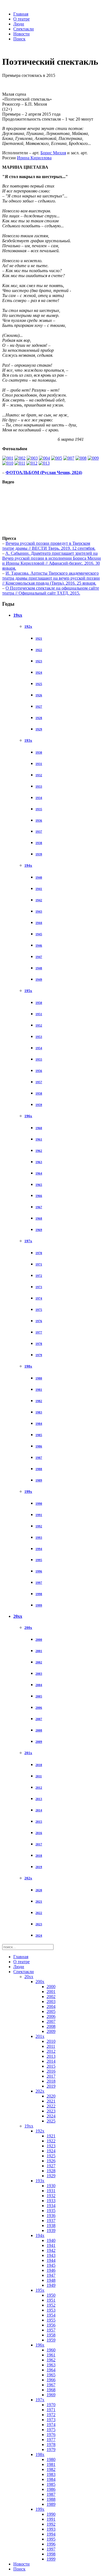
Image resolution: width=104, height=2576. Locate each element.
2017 (39, 1844)
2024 (39, 1936)
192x (28, 627)
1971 (39, 1264)
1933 (39, 786)
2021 (39, 1902)
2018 (39, 1856)
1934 (39, 798)
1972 (39, 1276)
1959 (39, 1105)
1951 (39, 1014)
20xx (18, 1616)
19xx (18, 615)
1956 (39, 1071)
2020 (39, 1890)
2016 (39, 1833)
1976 (39, 1321)
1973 (39, 1287)
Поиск (19, 39)
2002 (39, 1662)
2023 (39, 1924)
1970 (39, 1253)
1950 (39, 1003)
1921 (39, 639)
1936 (39, 821)
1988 (39, 1469)
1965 (39, 1185)
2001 (39, 1651)
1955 (39, 1059)
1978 (39, 1344)
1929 (39, 729)
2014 (39, 1810)
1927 (39, 707)
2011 (39, 1776)
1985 (39, 1435)
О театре (21, 19)
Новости (21, 34)
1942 (39, 900)
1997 (39, 1583)
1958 (39, 1093)
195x (28, 991)
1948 (39, 968)
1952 (39, 1025)
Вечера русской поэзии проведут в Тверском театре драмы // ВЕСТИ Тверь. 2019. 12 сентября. (49, 546)
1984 (39, 1424)
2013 (39, 1799)
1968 (39, 1218)
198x (28, 1366)
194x (28, 865)
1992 (39, 1526)
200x (28, 1628)
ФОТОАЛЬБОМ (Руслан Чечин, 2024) (44, 472)
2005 (39, 1696)
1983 (39, 1412)
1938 (39, 843)
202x (28, 1878)
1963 (39, 1162)
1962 (39, 1151)
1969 (39, 1230)
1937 (39, 832)
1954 (39, 1048)
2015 (39, 1822)
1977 (39, 1332)
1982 (39, 1401)
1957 (39, 1082)
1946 (39, 946)
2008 (39, 1730)
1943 (39, 911)
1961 (39, 1139)
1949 (39, 980)
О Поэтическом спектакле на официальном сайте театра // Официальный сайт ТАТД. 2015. (51, 591)
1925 (39, 684)
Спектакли (24, 29)
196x (28, 1116)
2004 (39, 1685)
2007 (39, 1719)
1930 (39, 752)
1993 (39, 1538)
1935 (39, 809)
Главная (21, 14)
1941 (39, 889)
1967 (39, 1207)
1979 (39, 1355)
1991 (39, 1515)
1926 (39, 695)
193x (28, 740)
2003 (39, 1674)
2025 (51, 2121)
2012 (39, 1788)
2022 (39, 1913)
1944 (39, 923)
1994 (39, 1549)
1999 (39, 1605)
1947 (39, 957)
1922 (39, 650)
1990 (39, 1504)
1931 (39, 764)
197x (28, 1241)
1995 (39, 1560)
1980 (39, 1378)
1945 (39, 934)
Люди (19, 24)
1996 (39, 1571)
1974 (39, 1298)
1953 (39, 1037)
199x (28, 1492)
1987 (39, 1458)
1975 (39, 1310)
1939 (39, 854)
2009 (39, 1742)
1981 (39, 1390)
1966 (39, 1196)
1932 (39, 775)
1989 (39, 1480)
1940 (39, 877)
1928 (39, 718)
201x (28, 1753)
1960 (39, 1128)
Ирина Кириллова (34, 158)
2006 (39, 1708)
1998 (39, 1594)
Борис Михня (53, 153)
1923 (39, 661)
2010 (39, 1765)
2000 (39, 1640)
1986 (39, 1446)
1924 (39, 673)
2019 (39, 1867)
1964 (39, 1173)
